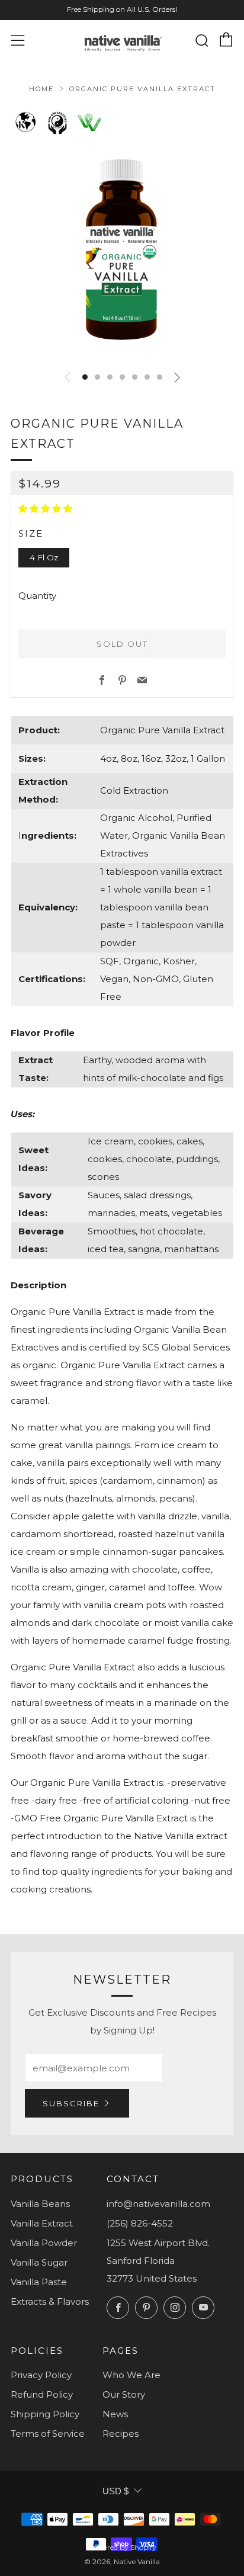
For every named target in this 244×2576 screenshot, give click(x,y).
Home (41, 89)
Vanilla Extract (42, 2223)
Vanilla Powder (44, 2243)
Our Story (124, 2394)
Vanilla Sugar (39, 2262)
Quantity (37, 596)
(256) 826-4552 (140, 2223)
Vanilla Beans (40, 2204)
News (115, 2414)
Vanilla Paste (39, 2282)
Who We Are (131, 2375)
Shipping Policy (45, 2414)
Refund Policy (42, 2394)
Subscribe (71, 2103)
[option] (122, 249)
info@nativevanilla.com (158, 2204)
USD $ (115, 2491)
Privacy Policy (41, 2375)
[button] (85, 377)
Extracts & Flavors (50, 2301)
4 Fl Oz (44, 557)
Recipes (121, 2434)
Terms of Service (48, 2434)
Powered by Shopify (122, 2547)
